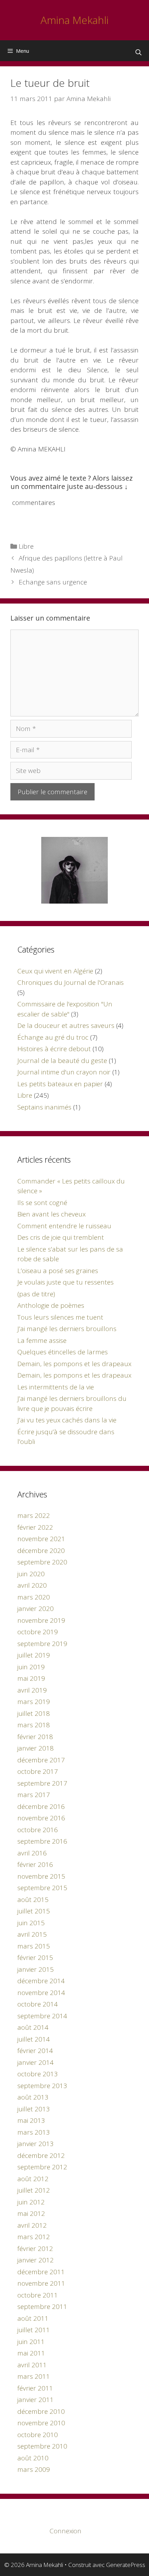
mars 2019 (34, 1702)
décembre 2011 (41, 2272)
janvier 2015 (36, 1969)
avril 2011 (32, 2365)
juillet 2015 (34, 1911)
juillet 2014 (34, 2039)
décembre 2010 (41, 2411)
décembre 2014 (41, 1981)
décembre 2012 (41, 2155)
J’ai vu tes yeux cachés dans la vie (67, 1420)
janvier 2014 (36, 2062)
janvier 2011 (36, 2400)
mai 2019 (31, 1678)
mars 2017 (34, 1795)
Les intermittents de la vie (56, 1387)
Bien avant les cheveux (51, 1214)
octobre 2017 (38, 1771)
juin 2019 (31, 1667)
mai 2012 (31, 2213)
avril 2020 (32, 1585)
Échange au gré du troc (53, 1037)
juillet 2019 (34, 1655)
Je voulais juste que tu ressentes (65, 1282)
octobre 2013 (38, 2074)
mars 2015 (34, 1946)
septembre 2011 (42, 2307)
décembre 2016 (41, 1806)
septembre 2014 (42, 2016)
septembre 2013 (42, 2086)
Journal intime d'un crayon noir (64, 1072)
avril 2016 (32, 1853)
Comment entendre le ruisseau (64, 1226)
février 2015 (35, 1958)
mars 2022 (34, 1515)
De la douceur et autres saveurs (66, 1025)
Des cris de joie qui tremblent (61, 1237)
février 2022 (35, 1527)
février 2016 (35, 1864)
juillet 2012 (34, 2190)
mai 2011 (31, 2353)
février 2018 (35, 1737)
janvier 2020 (36, 1609)
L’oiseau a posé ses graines (58, 1271)
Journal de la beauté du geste (62, 1061)
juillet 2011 (34, 2330)
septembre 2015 (42, 1888)
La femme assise (42, 1340)
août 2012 (33, 2179)
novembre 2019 (41, 1620)
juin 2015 (31, 1923)
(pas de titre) (36, 1294)
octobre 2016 (38, 1830)
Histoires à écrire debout (54, 1049)
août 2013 (33, 2097)
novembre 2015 (41, 1876)
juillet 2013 (34, 2109)
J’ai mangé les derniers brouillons (67, 1329)
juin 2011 (31, 2342)
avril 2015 (32, 1934)
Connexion (65, 2531)
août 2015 (33, 1900)
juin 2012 (31, 2202)
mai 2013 (31, 2120)
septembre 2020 (42, 1562)
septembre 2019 (42, 1644)
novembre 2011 (41, 2283)
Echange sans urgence (53, 582)
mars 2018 (34, 1725)
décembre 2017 (41, 1760)
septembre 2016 (42, 1841)
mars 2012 (34, 2237)
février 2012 (35, 2249)
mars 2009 (34, 2469)
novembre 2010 (41, 2423)
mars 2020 (34, 1597)
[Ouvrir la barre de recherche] (138, 52)
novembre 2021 (41, 1539)
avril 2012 (32, 2225)
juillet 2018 (34, 1713)
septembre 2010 (42, 2446)
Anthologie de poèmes (51, 1305)
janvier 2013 (36, 2144)
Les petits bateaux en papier (60, 1084)
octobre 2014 (38, 2004)
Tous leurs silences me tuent (60, 1317)
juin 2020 (31, 1574)
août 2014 (33, 2027)
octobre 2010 (38, 2435)
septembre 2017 (42, 1783)
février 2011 (35, 2388)
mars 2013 (34, 2132)
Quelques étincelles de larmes (63, 1352)
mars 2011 (34, 2376)
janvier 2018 (36, 1748)
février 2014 (35, 2051)
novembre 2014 (41, 1993)
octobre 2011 (38, 2295)
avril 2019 (32, 1690)
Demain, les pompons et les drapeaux (74, 1364)
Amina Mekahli (74, 20)
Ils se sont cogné (42, 1203)
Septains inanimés (44, 1107)
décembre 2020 (41, 1551)
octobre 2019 (38, 1632)
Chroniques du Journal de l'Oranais (71, 982)
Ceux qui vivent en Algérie (55, 971)
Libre (26, 546)
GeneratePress (126, 2565)
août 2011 (33, 2318)
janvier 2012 (36, 2260)
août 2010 (33, 2458)
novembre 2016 (41, 1818)
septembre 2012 (42, 2167)
